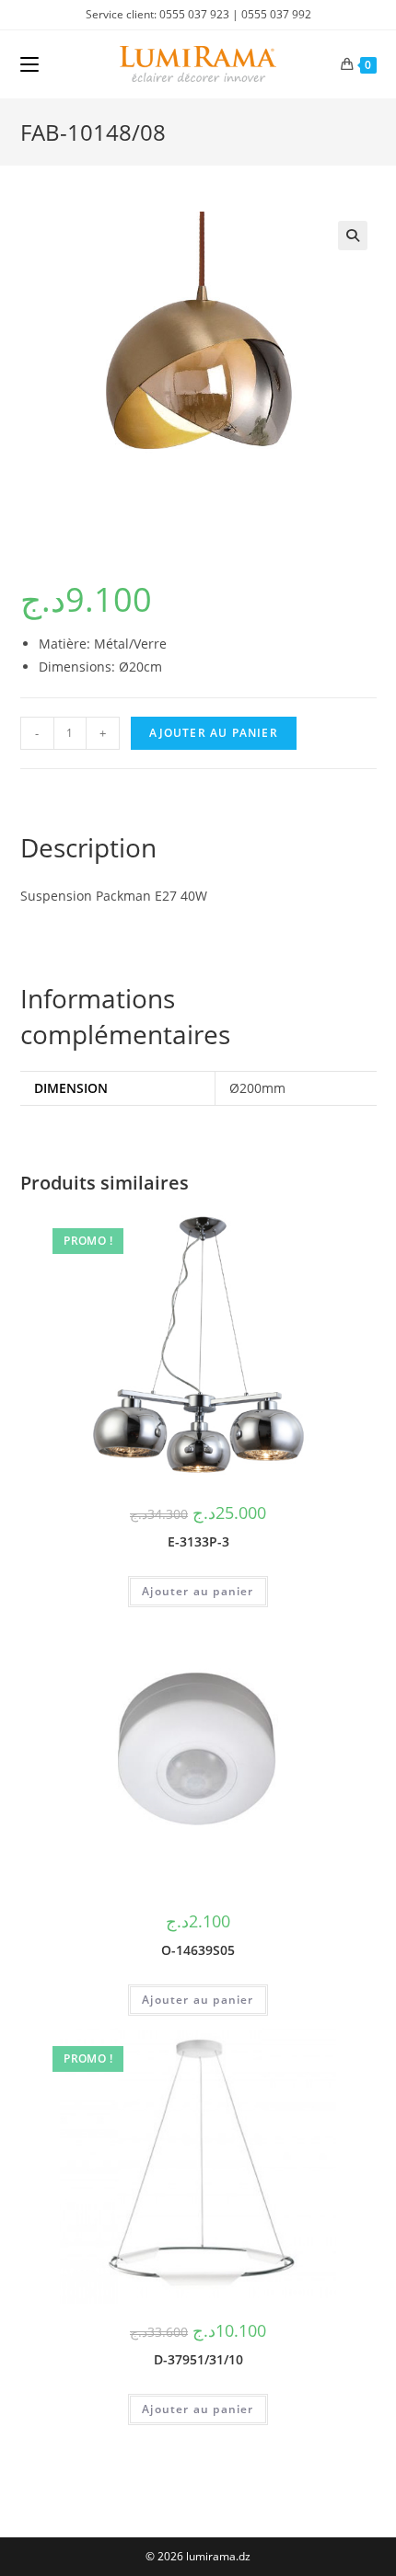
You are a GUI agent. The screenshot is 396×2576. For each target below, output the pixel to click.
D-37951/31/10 (198, 2359)
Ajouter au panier (214, 733)
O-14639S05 (198, 1950)
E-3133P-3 (198, 1541)
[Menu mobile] (29, 64)
